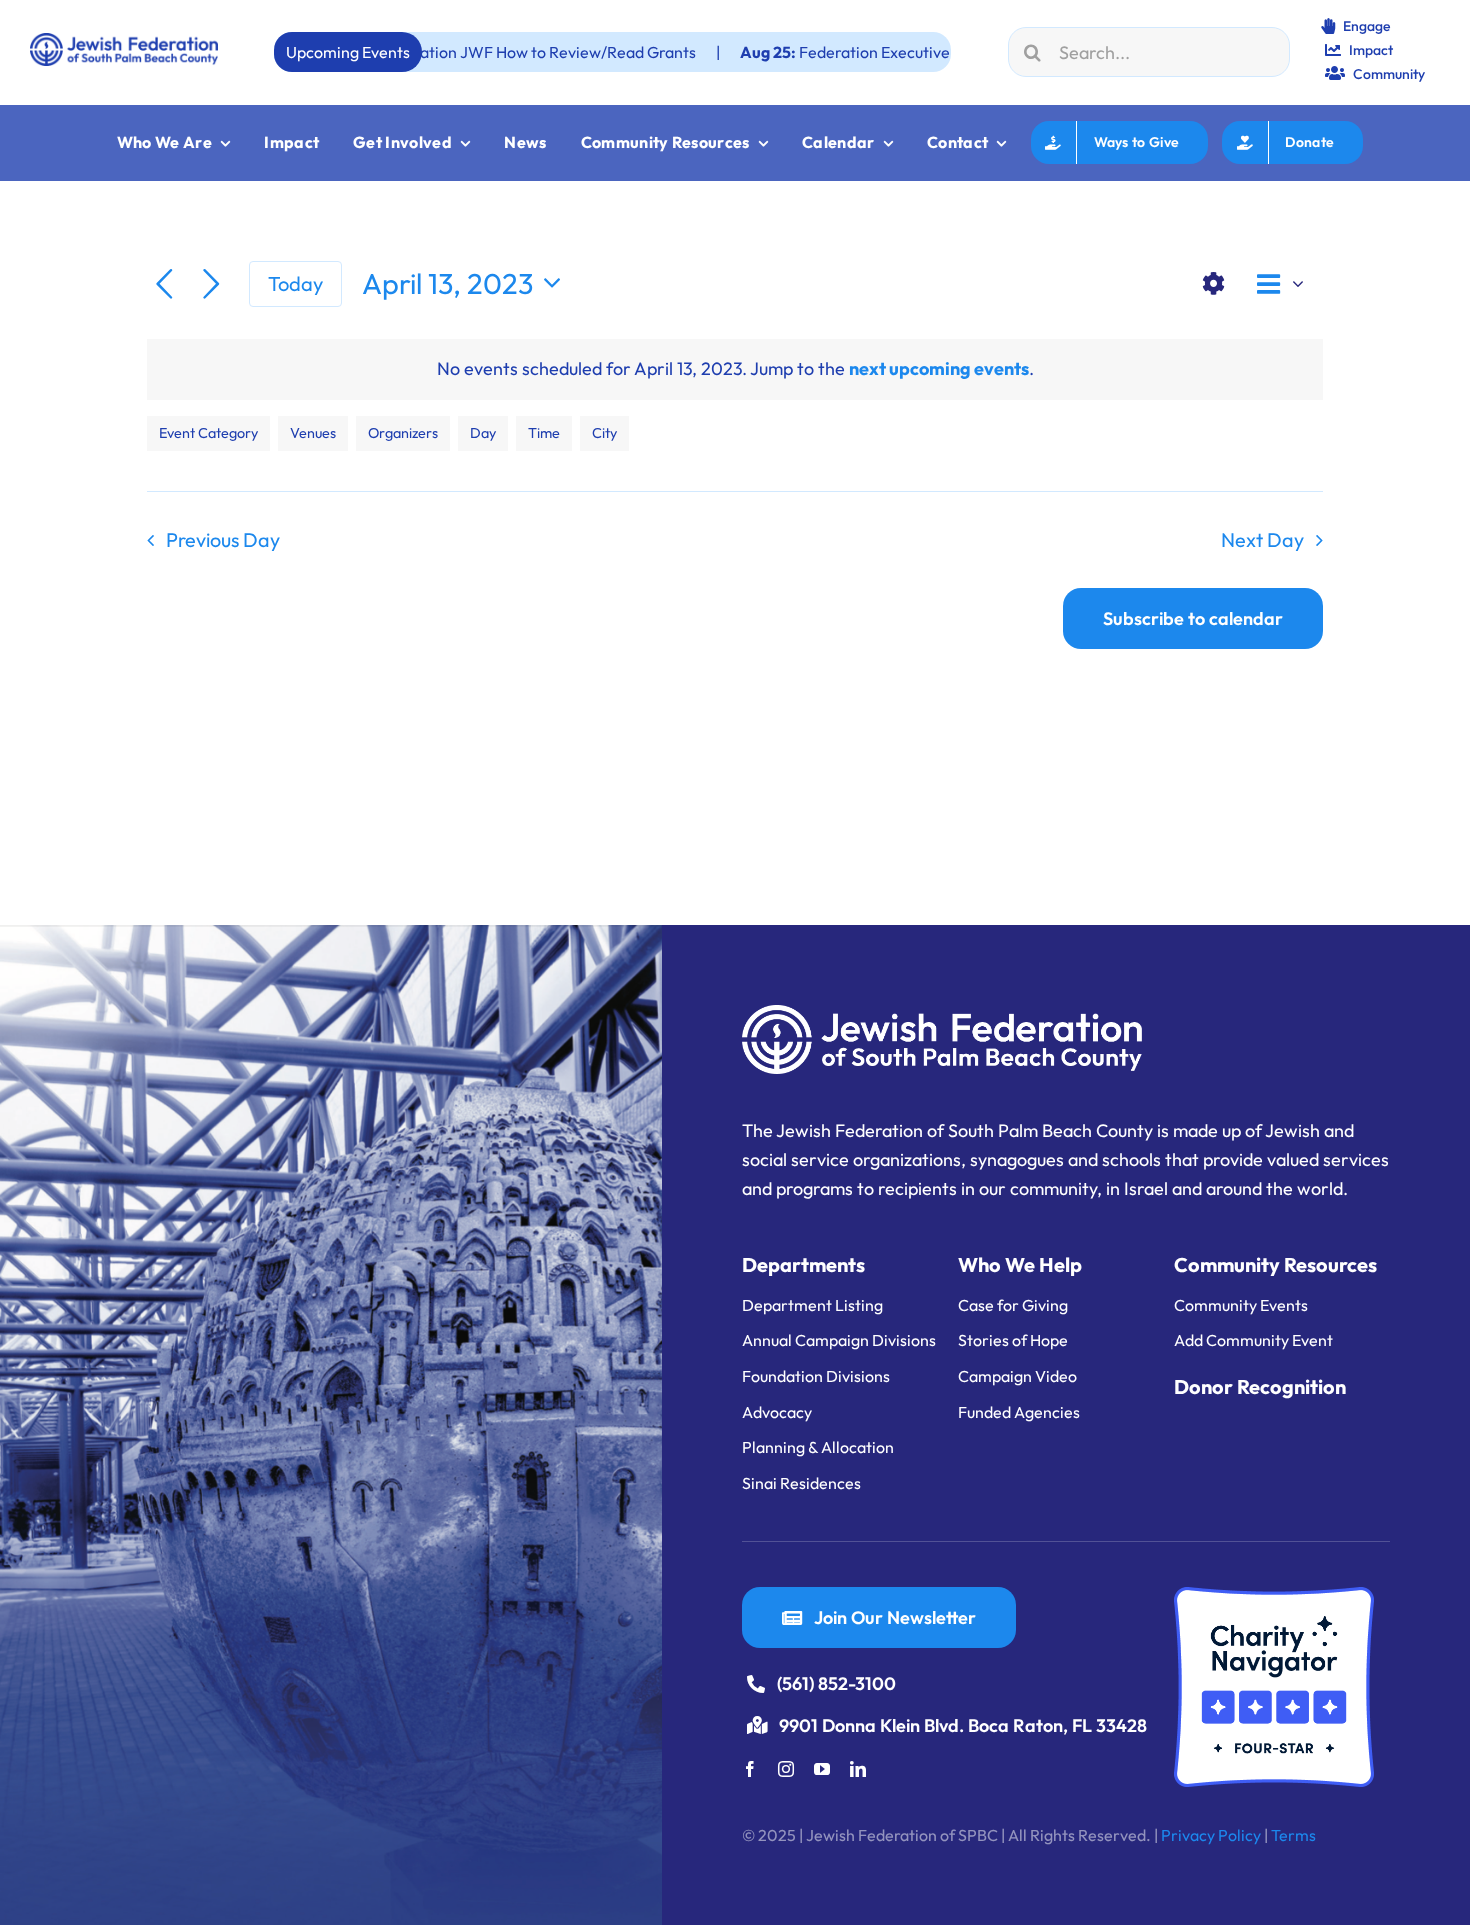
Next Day (1262, 539)
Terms (1293, 1835)
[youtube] (822, 1769)
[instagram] (786, 1769)
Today (295, 283)
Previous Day (223, 539)
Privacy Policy (1211, 1835)
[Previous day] (164, 284)
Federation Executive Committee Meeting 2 (810, 52)
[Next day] (211, 284)
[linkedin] (858, 1769)
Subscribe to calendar (1193, 618)
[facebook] (750, 1769)
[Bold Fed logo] (124, 41)
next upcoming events (939, 368)
